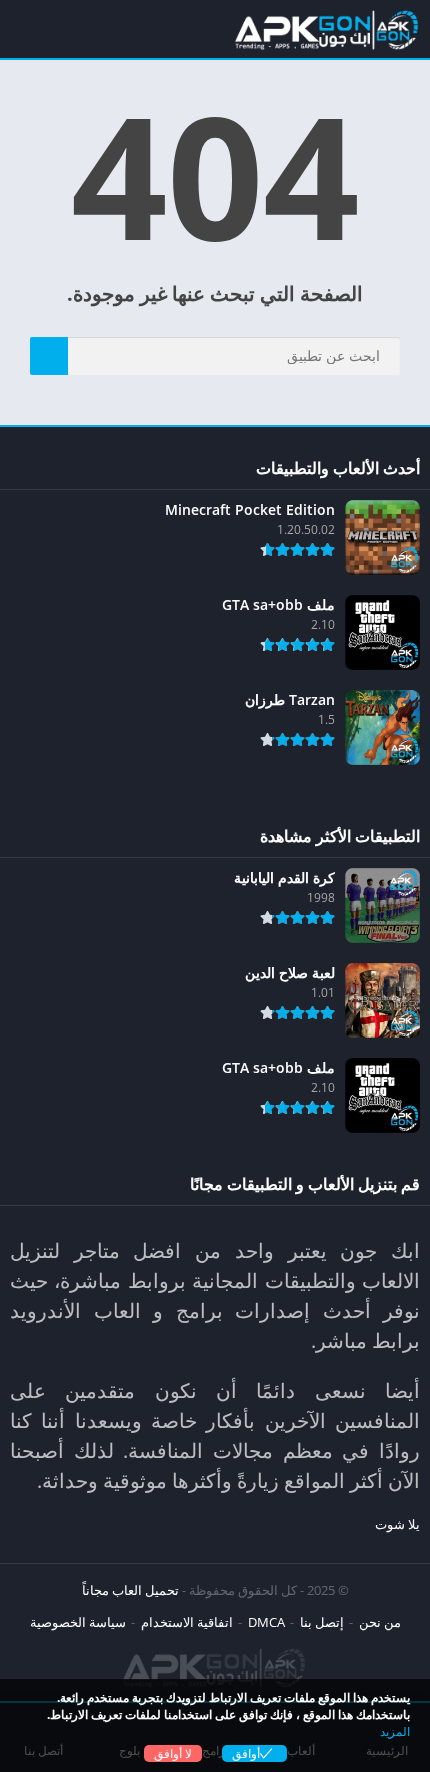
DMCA (266, 1622)
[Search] (49, 356)
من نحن (380, 1622)
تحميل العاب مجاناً (130, 1590)
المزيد (395, 1731)
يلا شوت (397, 1524)
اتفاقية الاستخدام (187, 1622)
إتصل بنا (322, 1622)
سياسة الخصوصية (78, 1622)
